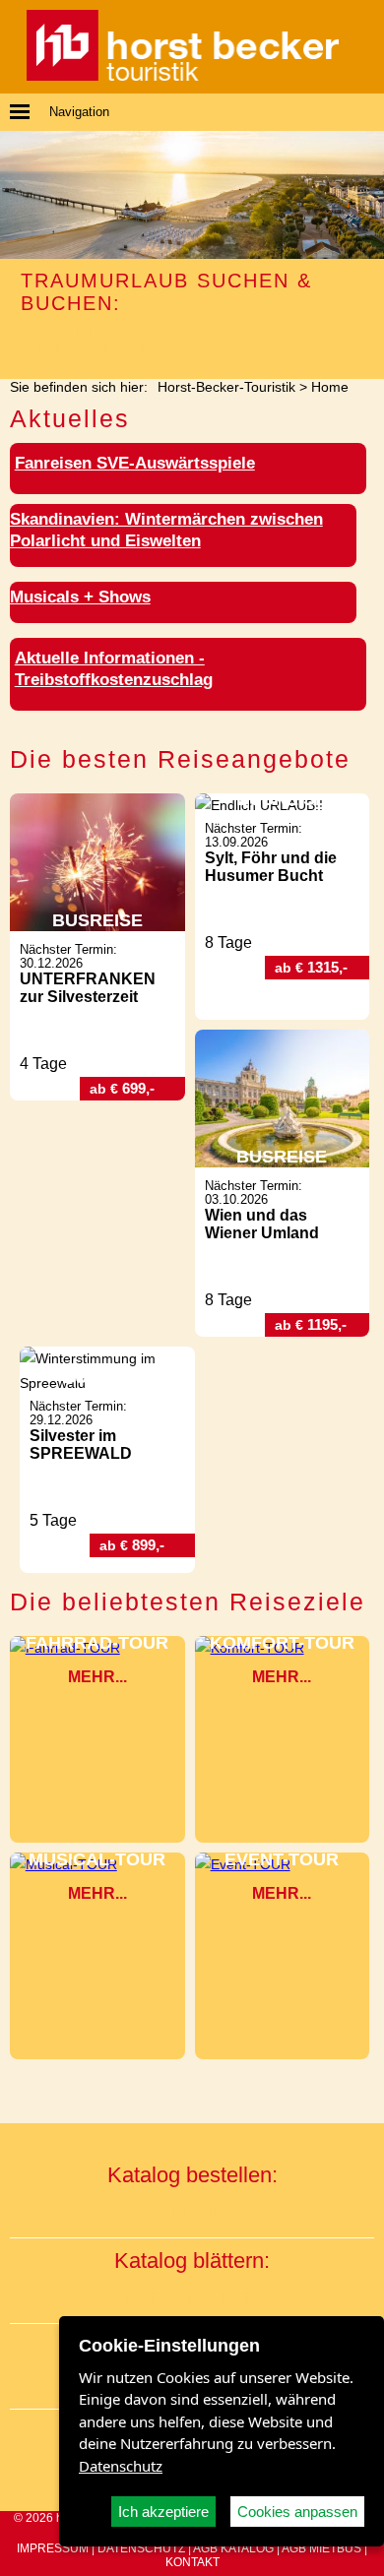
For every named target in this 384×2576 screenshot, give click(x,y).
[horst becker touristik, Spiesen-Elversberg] (183, 76)
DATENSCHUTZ (141, 2548)
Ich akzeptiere (163, 2512)
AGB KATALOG (233, 2548)
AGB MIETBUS (321, 2548)
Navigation (79, 112)
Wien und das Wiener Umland (262, 1224)
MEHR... (97, 1677)
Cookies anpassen (297, 2512)
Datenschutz (121, 2466)
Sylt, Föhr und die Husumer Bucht (271, 867)
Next (366, 194)
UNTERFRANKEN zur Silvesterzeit (88, 988)
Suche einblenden (96, 341)
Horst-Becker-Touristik (226, 387)
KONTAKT (192, 2562)
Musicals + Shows (80, 597)
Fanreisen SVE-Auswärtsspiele (135, 463)
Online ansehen (184, 2298)
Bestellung (184, 2212)
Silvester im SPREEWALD (81, 1445)
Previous (18, 194)
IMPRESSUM (53, 2548)
